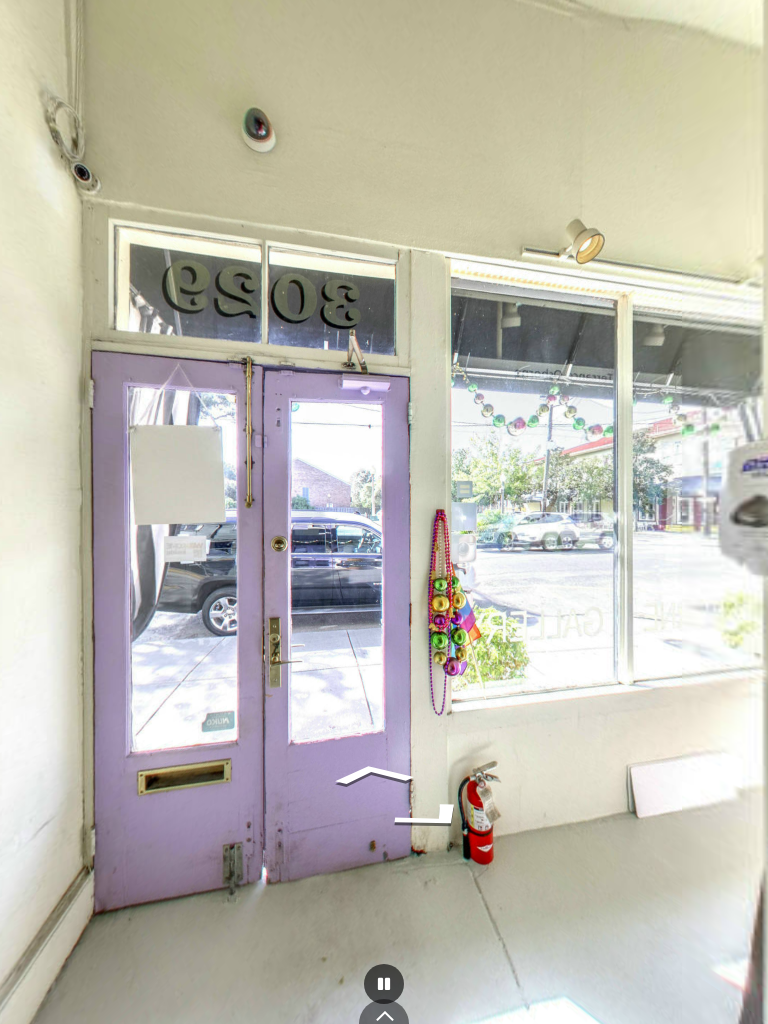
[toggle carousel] (384, 1011)
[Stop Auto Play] (384, 984)
